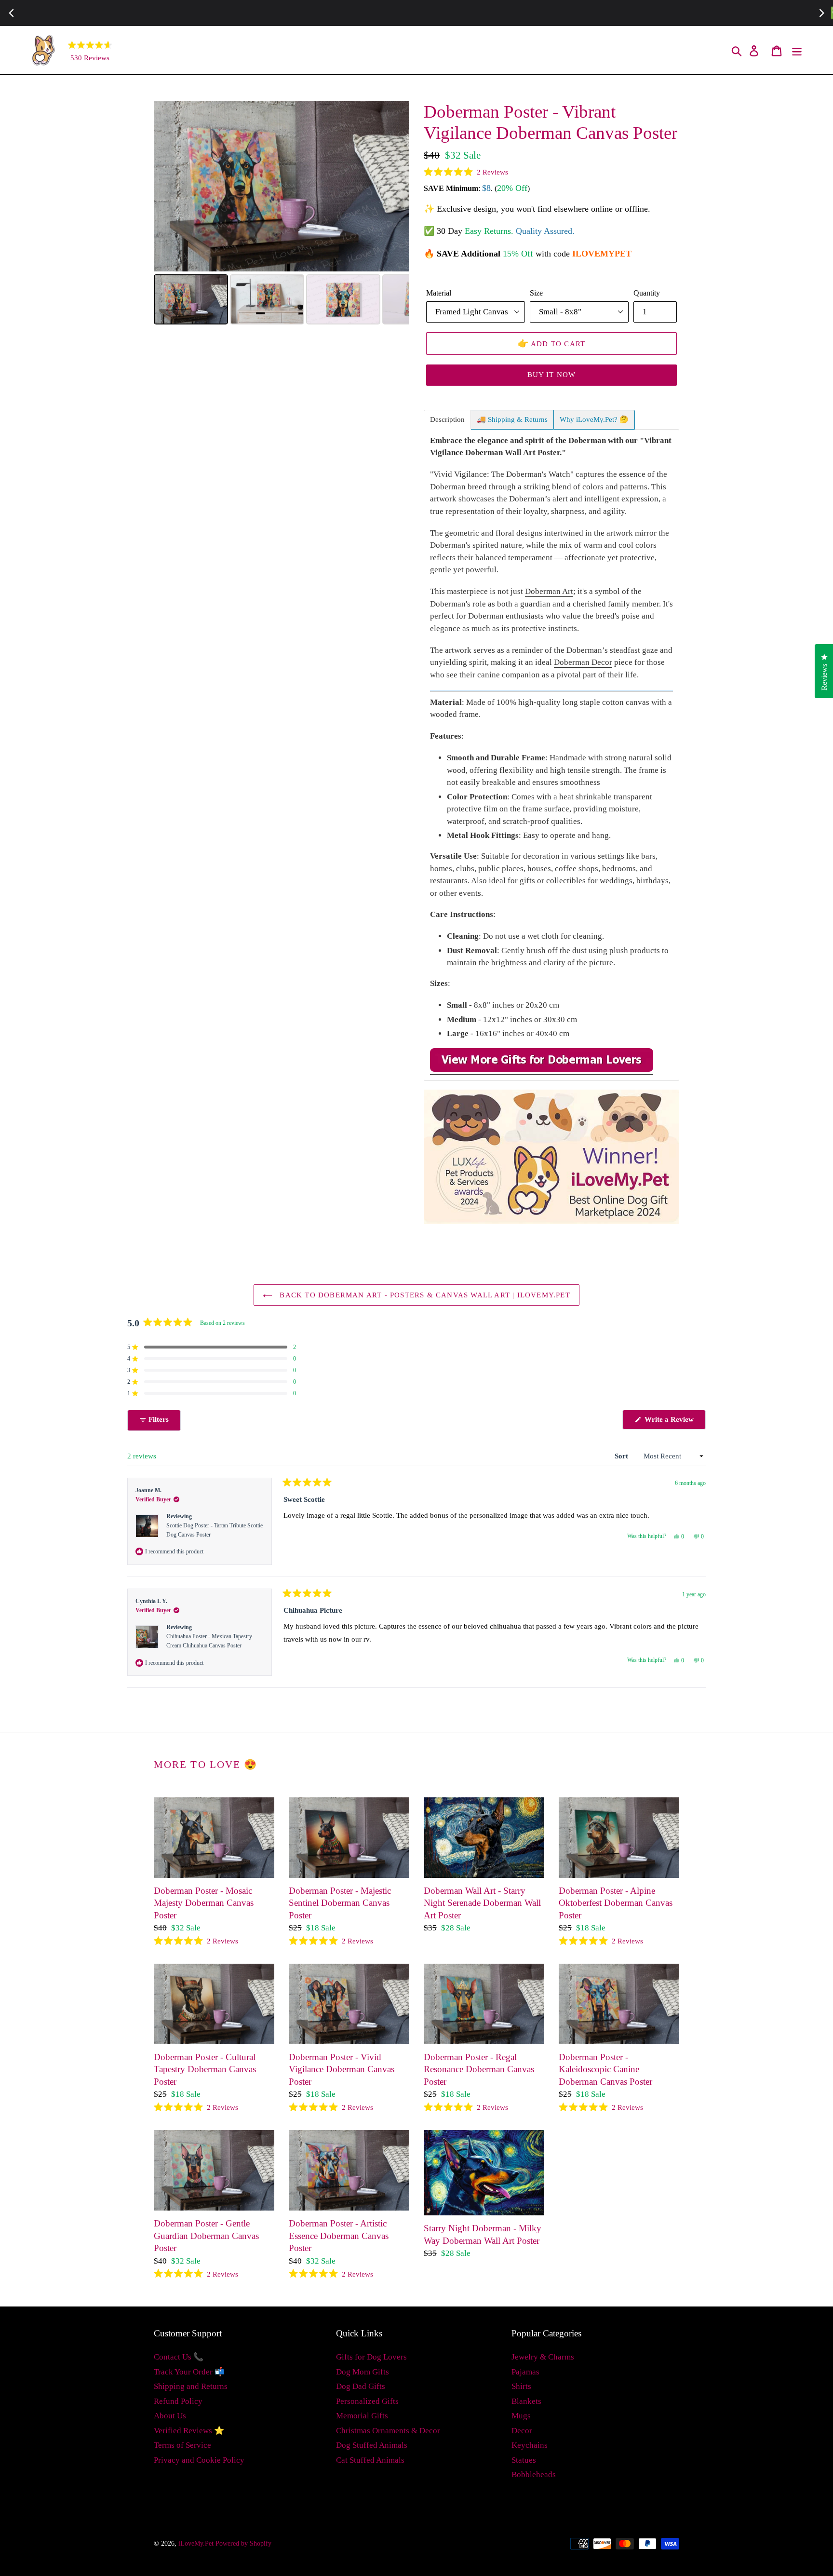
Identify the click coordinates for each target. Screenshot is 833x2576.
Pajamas (525, 2372)
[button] (466, 172)
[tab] (447, 420)
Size (536, 293)
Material (439, 293)
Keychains (530, 2445)
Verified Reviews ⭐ (189, 2431)
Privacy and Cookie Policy (199, 2460)
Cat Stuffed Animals (370, 2460)
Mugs (521, 2416)
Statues (524, 2460)
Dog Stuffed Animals (372, 2445)
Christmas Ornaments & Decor (388, 2431)
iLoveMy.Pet (196, 2543)
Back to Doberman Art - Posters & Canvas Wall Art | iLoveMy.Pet (424, 1295)
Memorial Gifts (362, 2416)
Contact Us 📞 (179, 2357)
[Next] (395, 187)
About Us (170, 2416)
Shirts (521, 2386)
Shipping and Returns (191, 2386)
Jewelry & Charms (543, 2357)
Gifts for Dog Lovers (371, 2357)
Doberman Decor (583, 662)
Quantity (647, 293)
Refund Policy (178, 2401)
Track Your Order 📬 (189, 2372)
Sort (622, 1456)
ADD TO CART (552, 343)
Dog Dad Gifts (361, 2386)
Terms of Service (182, 2445)
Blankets (526, 2401)
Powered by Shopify (243, 2543)
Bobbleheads (534, 2475)
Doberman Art (549, 591)
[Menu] (798, 50)
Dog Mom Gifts (363, 2372)
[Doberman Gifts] (542, 1070)
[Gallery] (282, 214)
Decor (522, 2431)
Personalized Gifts (367, 2401)
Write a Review (674, 1422)
